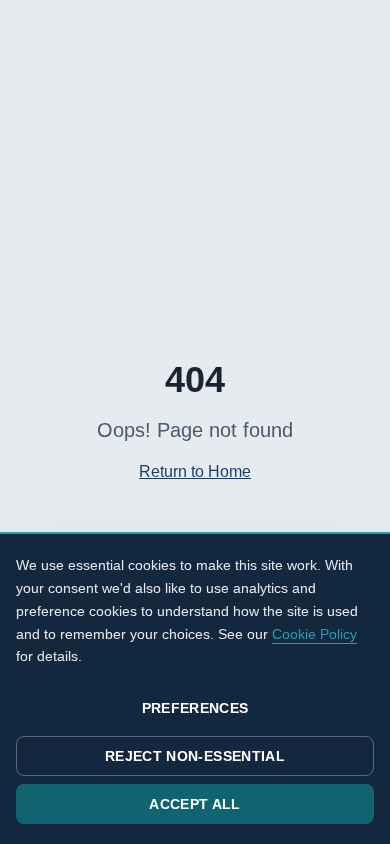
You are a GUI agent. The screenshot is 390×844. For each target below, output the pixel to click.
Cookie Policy (314, 634)
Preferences (195, 708)
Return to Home (195, 471)
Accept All (195, 804)
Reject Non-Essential (195, 756)
